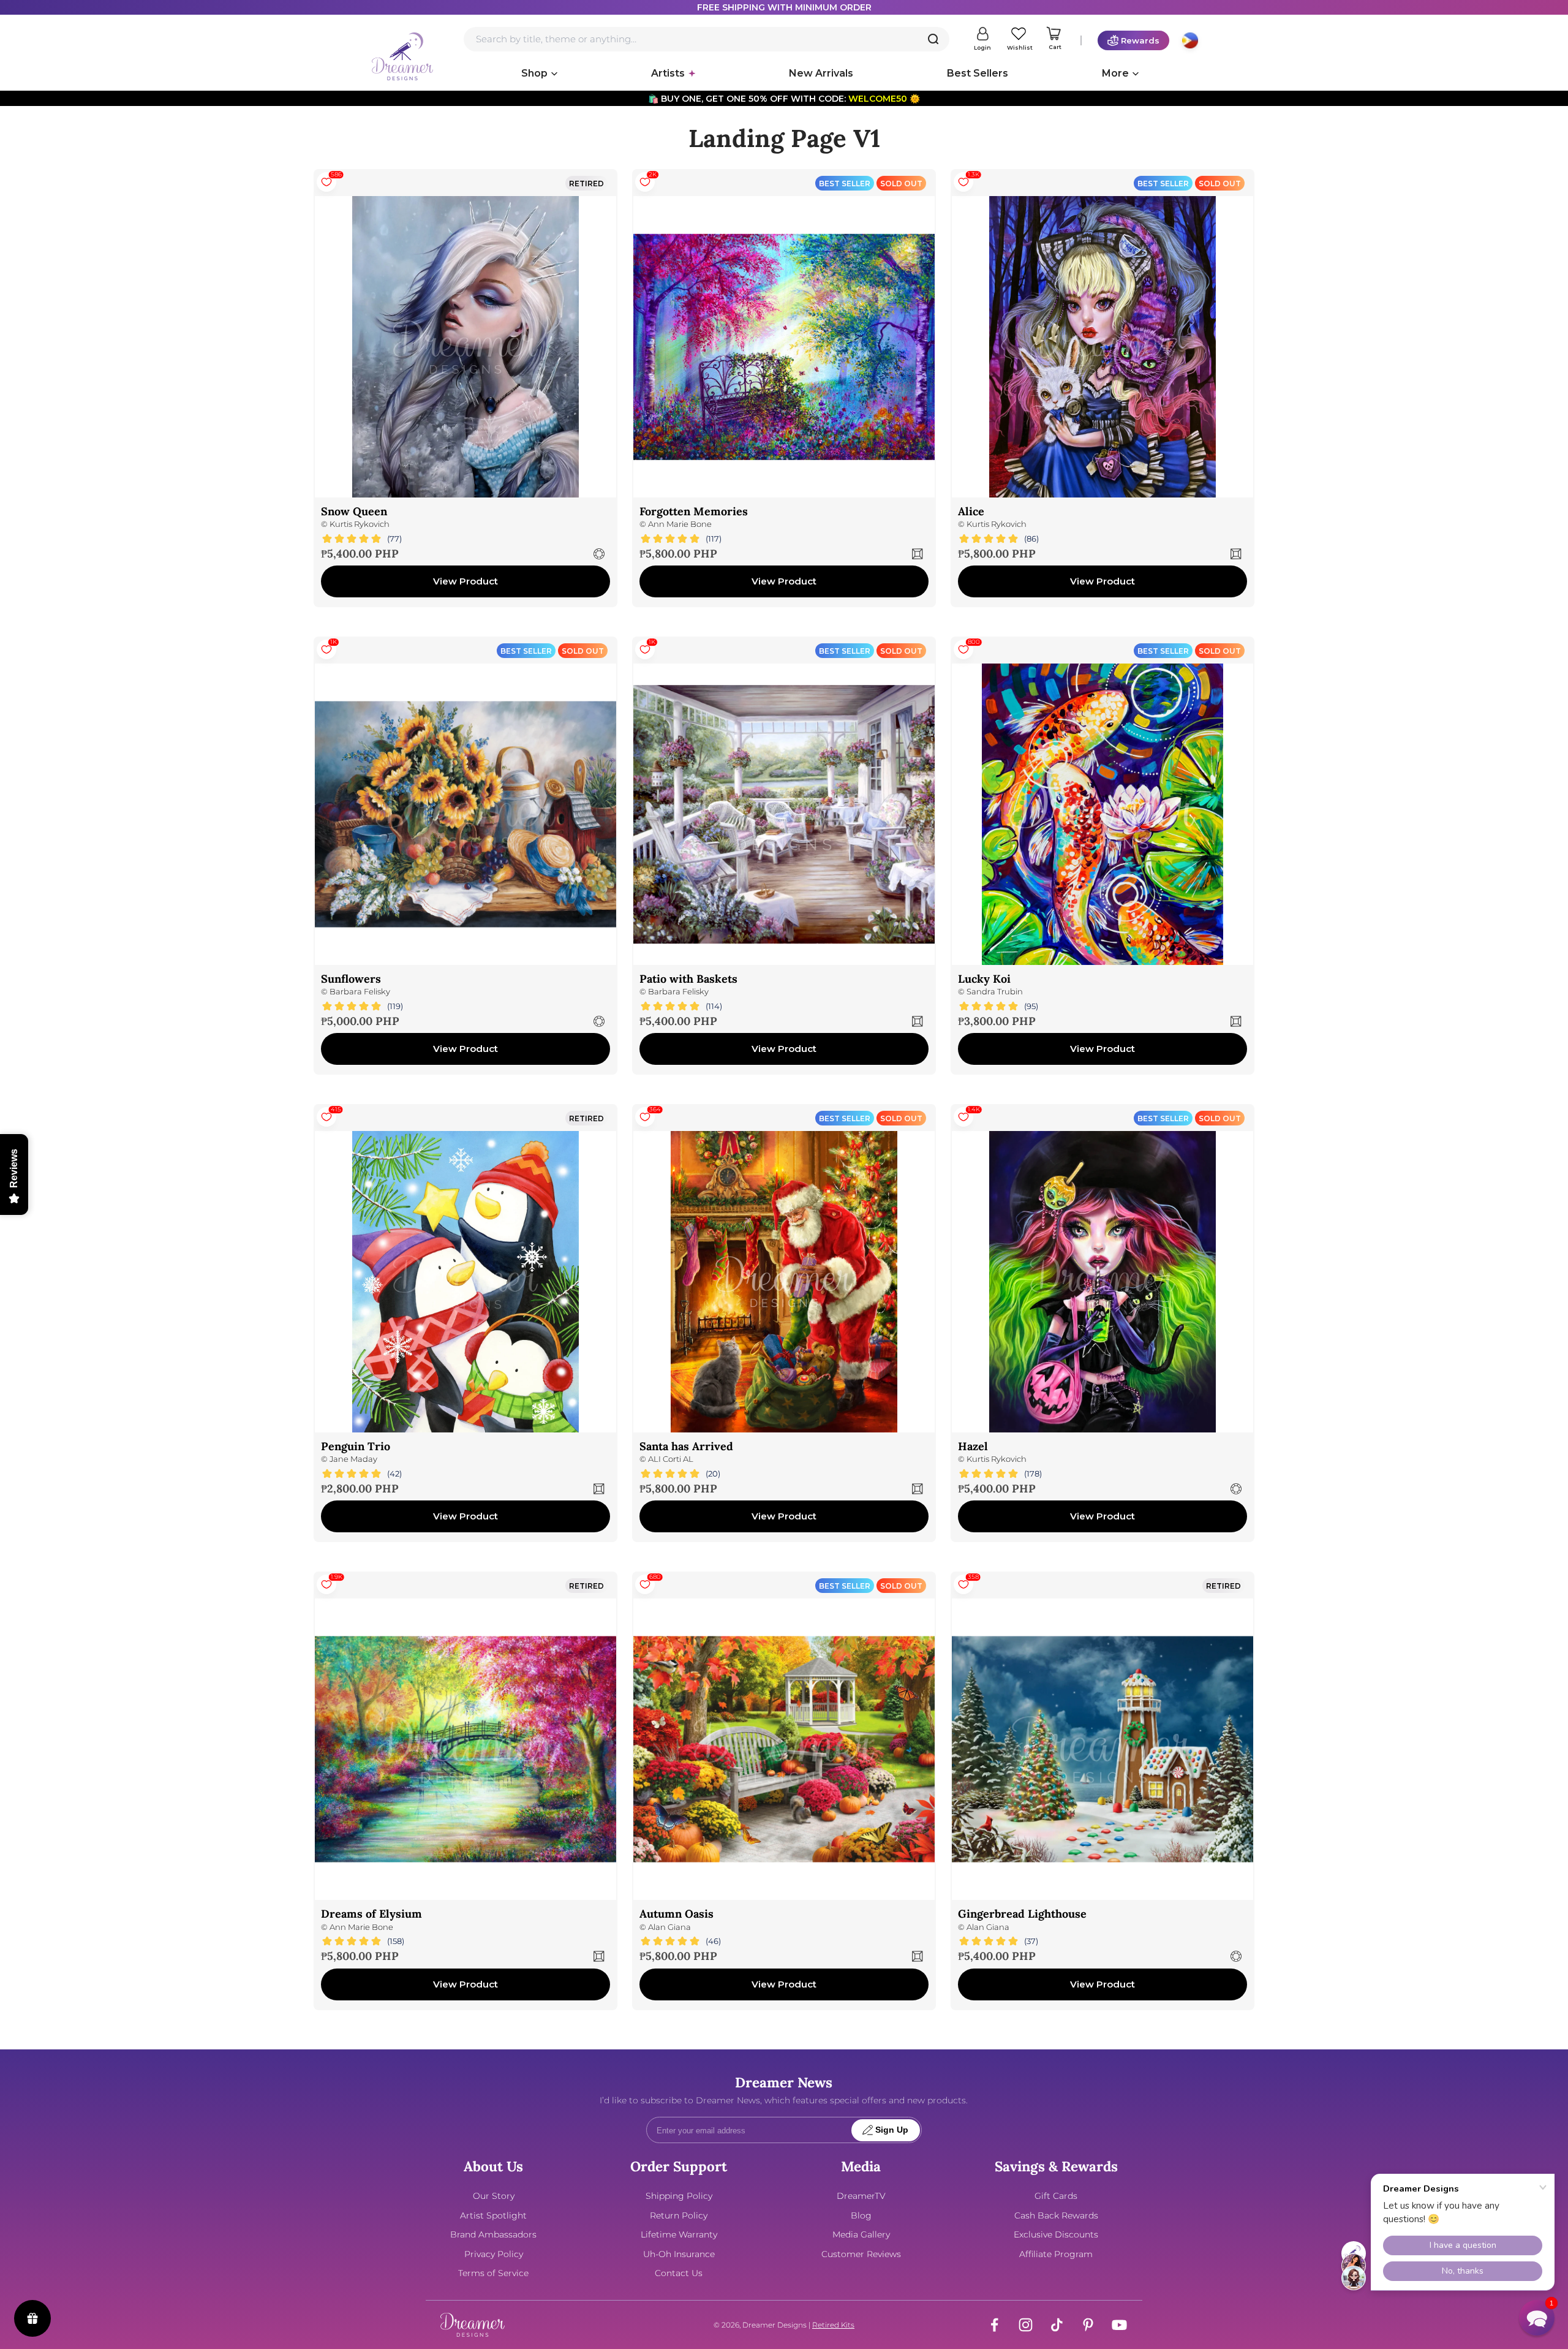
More (1115, 73)
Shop (534, 73)
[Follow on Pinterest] (1088, 2325)
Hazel (973, 1446)
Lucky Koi (984, 979)
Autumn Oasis (677, 1914)
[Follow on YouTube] (1119, 2325)
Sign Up (892, 2130)
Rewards (1140, 40)
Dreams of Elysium (371, 1914)
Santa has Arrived (686, 1446)
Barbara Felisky (360, 992)
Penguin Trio (356, 1446)
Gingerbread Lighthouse (1022, 1914)
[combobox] (707, 39)
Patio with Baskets (688, 979)
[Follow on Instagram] (1026, 2325)
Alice (971, 511)
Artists (668, 73)
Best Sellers (978, 73)
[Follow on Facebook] (994, 2325)
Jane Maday (353, 1459)
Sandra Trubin (995, 992)
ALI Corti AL (671, 1459)
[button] (1537, 2318)
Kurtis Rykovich (360, 524)
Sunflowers (351, 979)
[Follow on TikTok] (1057, 2325)
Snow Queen (354, 511)
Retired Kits (833, 2325)
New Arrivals (821, 73)
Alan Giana (669, 1927)
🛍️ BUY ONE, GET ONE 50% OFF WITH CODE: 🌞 (784, 99)
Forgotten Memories (694, 511)
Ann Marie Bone (680, 524)
